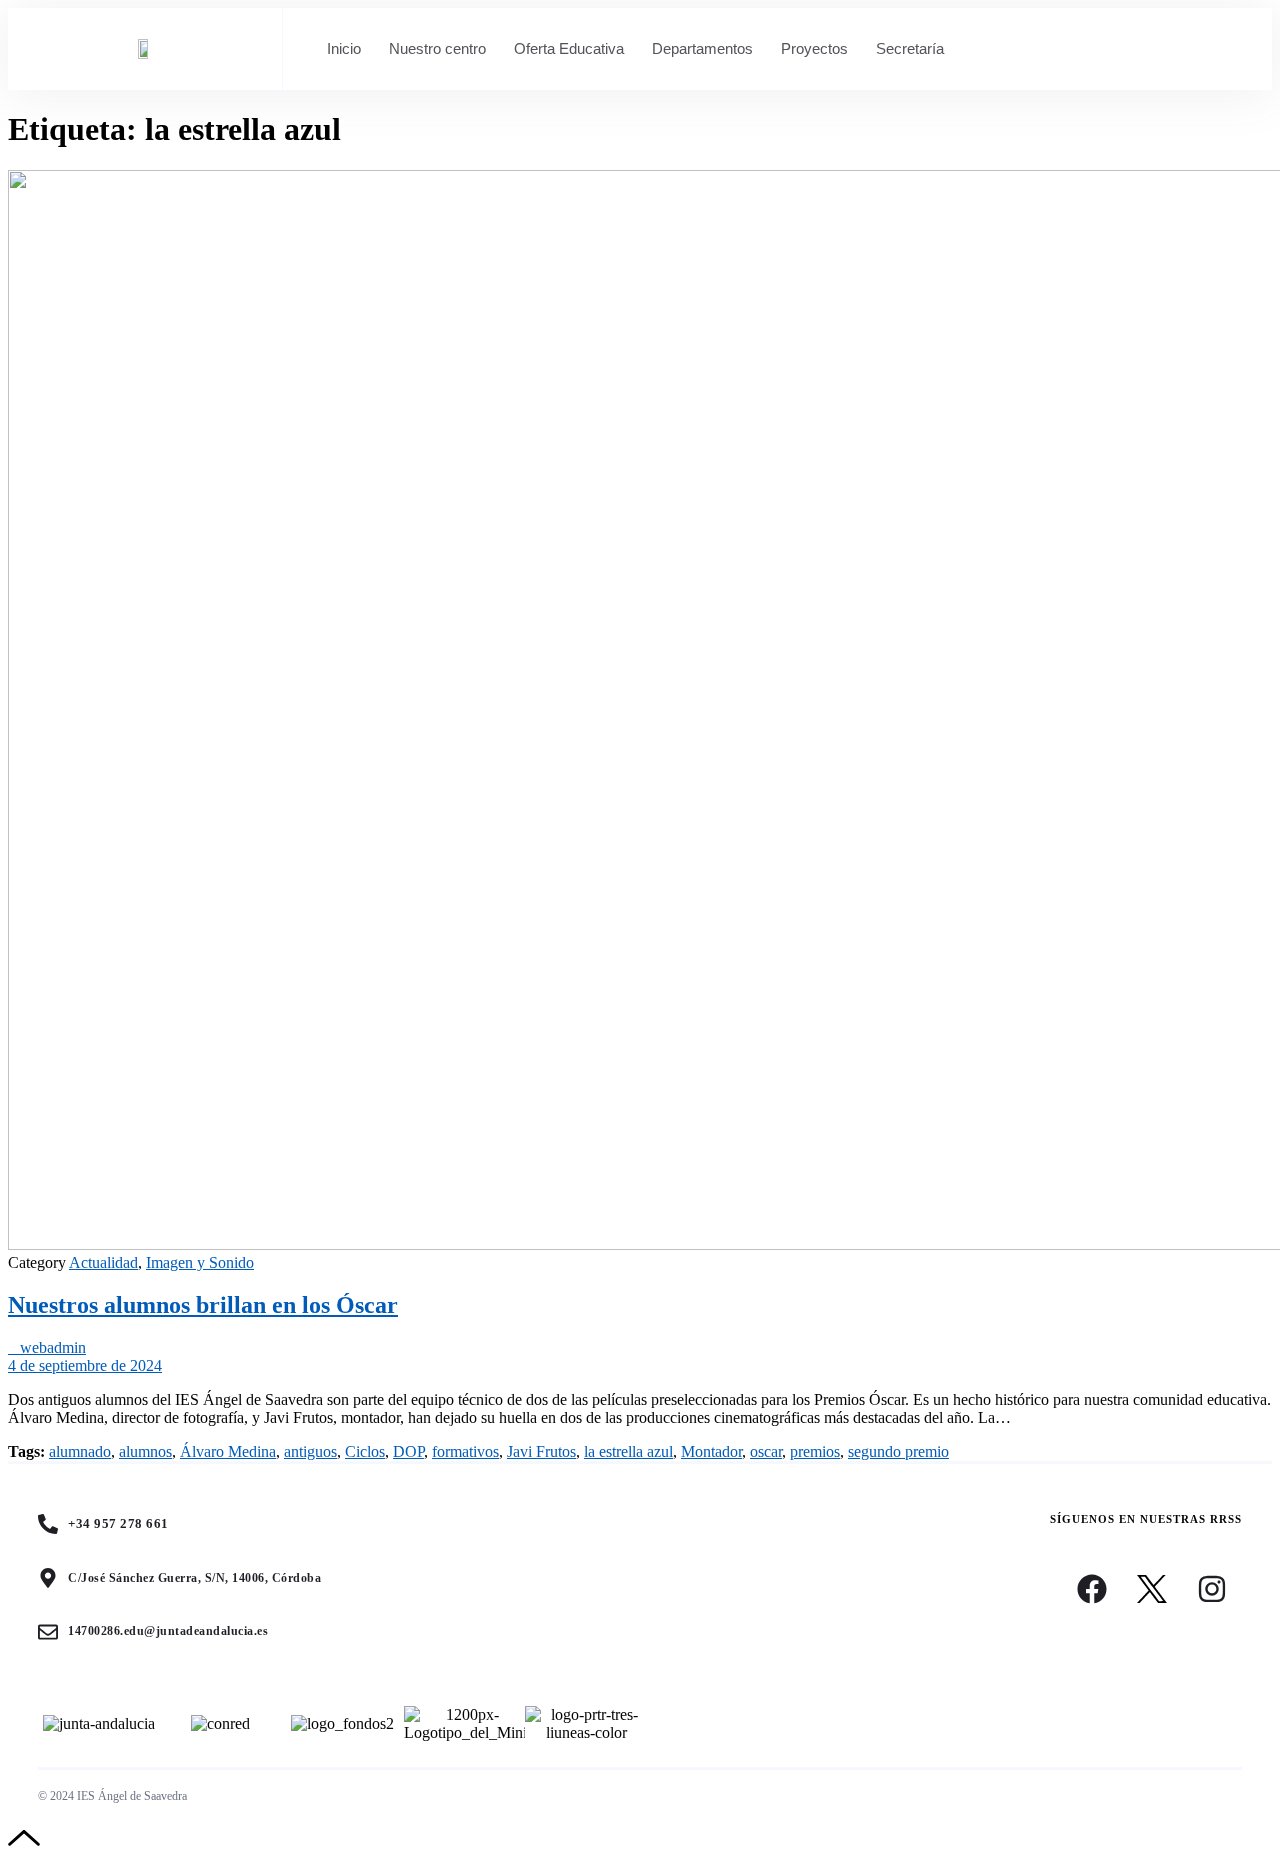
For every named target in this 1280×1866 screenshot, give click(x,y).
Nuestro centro (437, 48)
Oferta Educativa (569, 48)
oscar (766, 1451)
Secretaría (910, 48)
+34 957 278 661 (118, 1523)
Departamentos (702, 48)
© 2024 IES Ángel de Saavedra (112, 1796)
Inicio (344, 48)
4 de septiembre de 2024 (85, 1365)
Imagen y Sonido (200, 1262)
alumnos (145, 1451)
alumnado (80, 1451)
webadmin (47, 1347)
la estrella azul (628, 1451)
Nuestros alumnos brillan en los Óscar (203, 1305)
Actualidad (103, 1262)
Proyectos (814, 48)
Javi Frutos (541, 1451)
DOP (408, 1451)
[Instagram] (1212, 1589)
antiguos (310, 1451)
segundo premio (898, 1451)
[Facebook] (1092, 1589)
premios (815, 1451)
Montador (711, 1451)
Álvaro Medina (228, 1451)
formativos (465, 1451)
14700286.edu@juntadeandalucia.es (168, 1631)
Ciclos (365, 1451)
